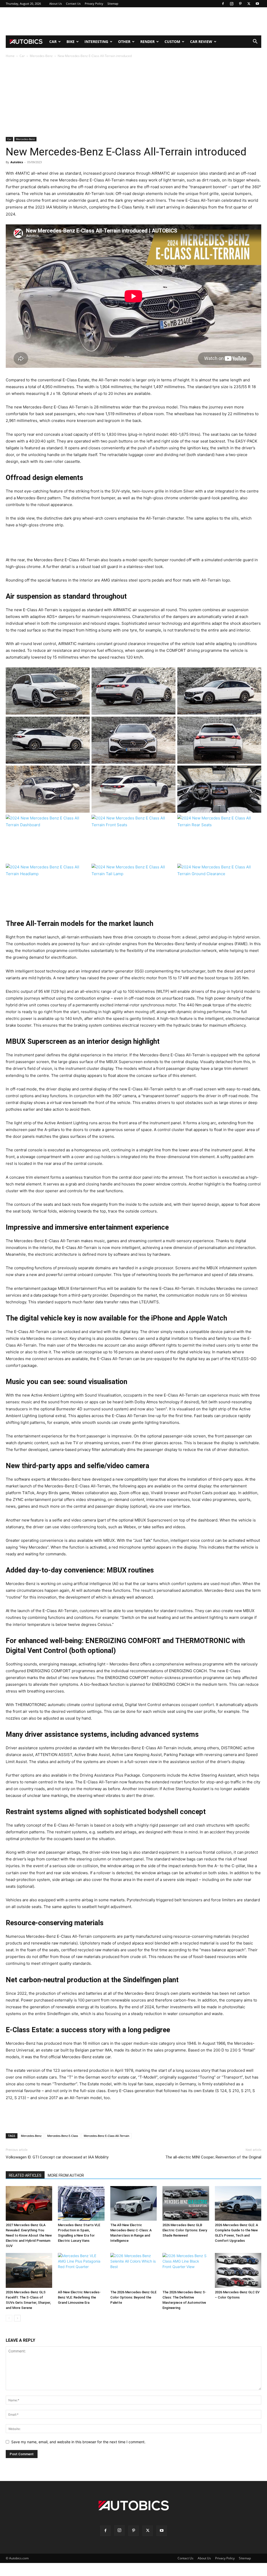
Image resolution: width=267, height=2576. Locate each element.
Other (124, 42)
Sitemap (113, 4)
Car (53, 42)
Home (10, 56)
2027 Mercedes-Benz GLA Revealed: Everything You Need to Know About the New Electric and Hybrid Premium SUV (29, 2235)
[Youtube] (257, 4)
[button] (255, 42)
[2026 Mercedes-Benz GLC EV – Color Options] (238, 2270)
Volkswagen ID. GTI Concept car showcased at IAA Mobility (57, 2157)
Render (147, 42)
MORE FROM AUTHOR (66, 2175)
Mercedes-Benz (41, 56)
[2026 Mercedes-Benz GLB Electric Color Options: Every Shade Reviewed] (186, 2204)
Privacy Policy (94, 4)
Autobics (17, 162)
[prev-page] (9, 2318)
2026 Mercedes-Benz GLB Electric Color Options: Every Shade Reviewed (185, 2230)
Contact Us (73, 4)
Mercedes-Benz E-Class (63, 2136)
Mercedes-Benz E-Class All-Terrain (107, 2136)
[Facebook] (223, 4)
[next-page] (17, 2318)
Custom (172, 42)
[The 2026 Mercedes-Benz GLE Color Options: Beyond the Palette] (133, 2270)
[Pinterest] (240, 4)
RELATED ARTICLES (25, 2175)
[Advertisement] (133, 21)
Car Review (201, 42)
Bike (71, 42)
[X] (249, 4)
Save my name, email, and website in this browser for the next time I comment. (78, 2442)
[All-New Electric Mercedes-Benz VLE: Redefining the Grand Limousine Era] (81, 2270)
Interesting (96, 42)
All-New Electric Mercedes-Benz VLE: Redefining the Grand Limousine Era (79, 2297)
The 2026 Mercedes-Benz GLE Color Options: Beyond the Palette (133, 2297)
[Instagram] (232, 4)
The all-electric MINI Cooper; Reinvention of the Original (213, 2157)
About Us (56, 4)
